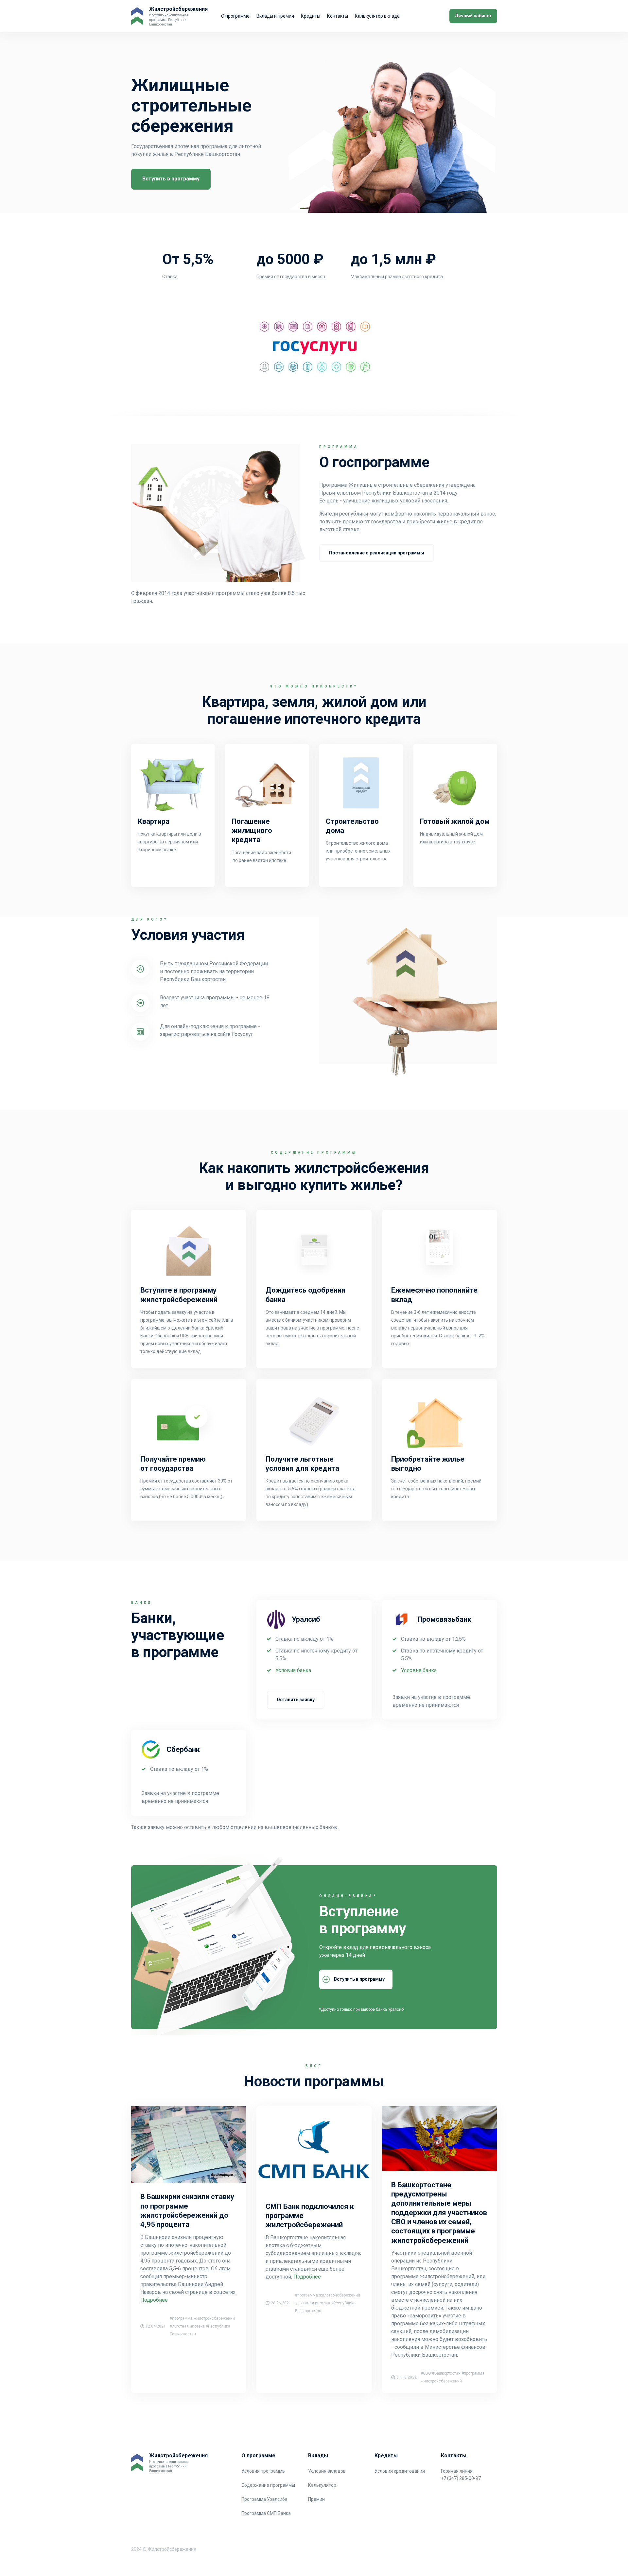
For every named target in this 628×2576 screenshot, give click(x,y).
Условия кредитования (400, 2471)
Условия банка (293, 1670)
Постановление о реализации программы (377, 553)
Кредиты (311, 16)
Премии (316, 2499)
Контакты (338, 16)
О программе (235, 16)
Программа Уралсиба (264, 2499)
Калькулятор (322, 2485)
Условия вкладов (327, 2471)
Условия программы (263, 2471)
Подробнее (154, 2300)
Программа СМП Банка (266, 2513)
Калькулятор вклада (377, 16)
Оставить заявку (296, 1700)
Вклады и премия (275, 16)
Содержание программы (268, 2485)
